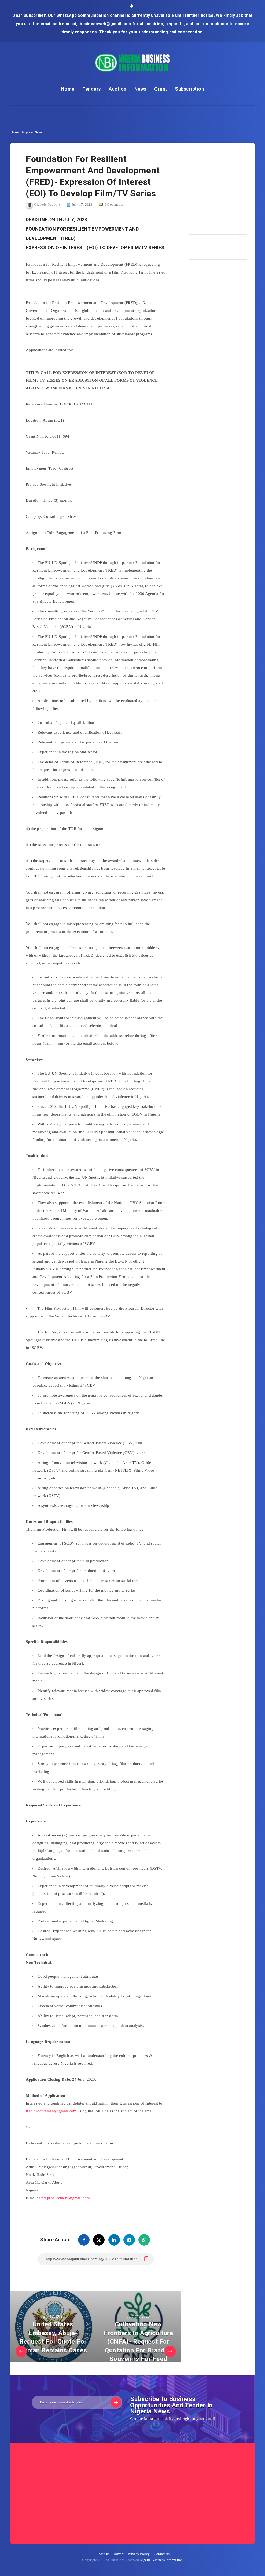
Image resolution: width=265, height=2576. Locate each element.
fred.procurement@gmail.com (51, 2111)
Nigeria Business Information (161, 2560)
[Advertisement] (227, 187)
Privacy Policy (139, 2554)
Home (68, 89)
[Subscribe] (116, 2402)
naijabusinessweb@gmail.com (101, 24)
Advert (119, 2554)
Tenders (92, 89)
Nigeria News (32, 132)
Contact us (162, 2554)
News (140, 89)
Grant (161, 89)
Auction (118, 89)
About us (103, 2554)
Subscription (189, 89)
